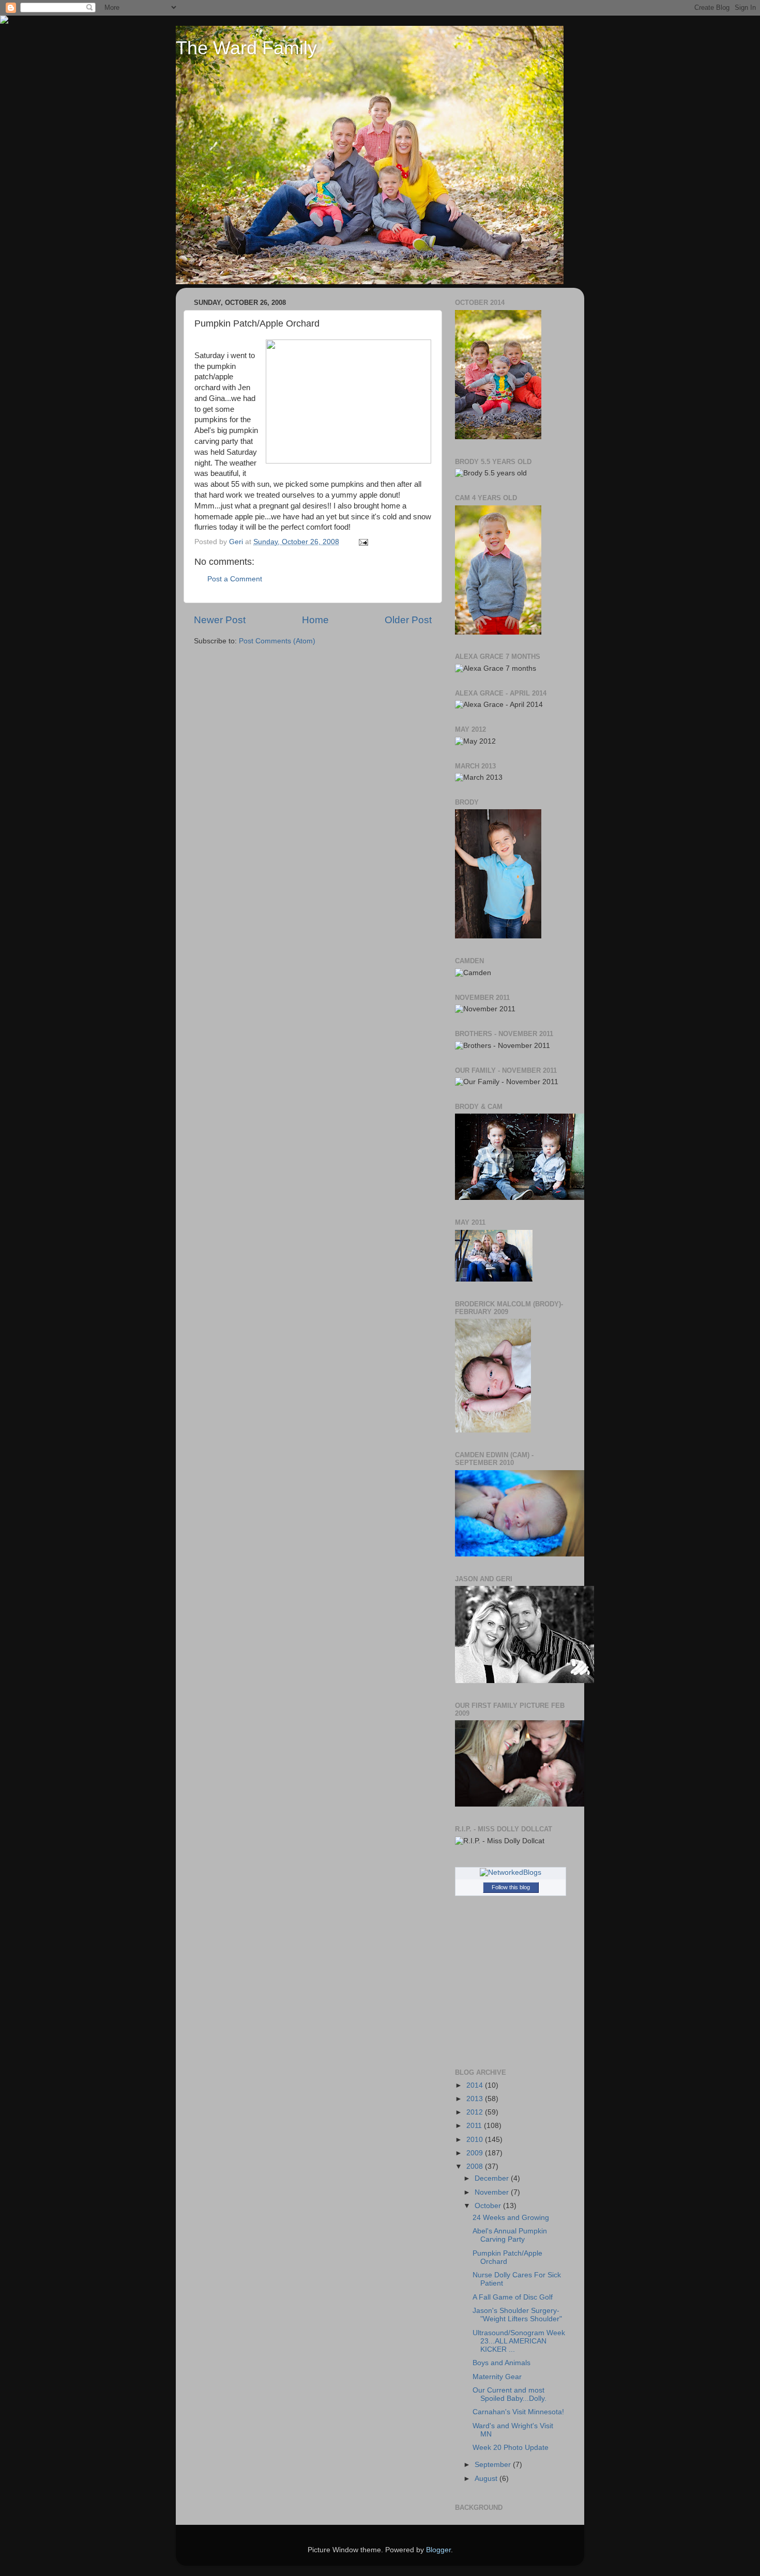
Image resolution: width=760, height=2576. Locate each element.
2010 (476, 2140)
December (493, 2178)
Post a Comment (235, 579)
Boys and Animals (501, 2363)
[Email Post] (363, 542)
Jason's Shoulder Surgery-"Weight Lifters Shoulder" (517, 2315)
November (493, 2192)
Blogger (438, 2550)
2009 (476, 2153)
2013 (476, 2099)
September (494, 2465)
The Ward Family (246, 48)
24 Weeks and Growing (511, 2218)
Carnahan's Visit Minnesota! (518, 2412)
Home (315, 620)
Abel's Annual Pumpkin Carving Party (510, 2235)
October (489, 2206)
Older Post (408, 620)
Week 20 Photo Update (511, 2448)
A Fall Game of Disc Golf (513, 2297)
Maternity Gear (497, 2377)
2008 (476, 2166)
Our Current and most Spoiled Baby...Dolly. (510, 2394)
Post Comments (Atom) (277, 641)
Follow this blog (511, 1887)
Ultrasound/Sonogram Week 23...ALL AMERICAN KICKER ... (519, 2341)
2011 (475, 2126)
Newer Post (220, 620)
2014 (476, 2085)
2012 (476, 2112)
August (487, 2479)
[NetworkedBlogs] (511, 1872)
